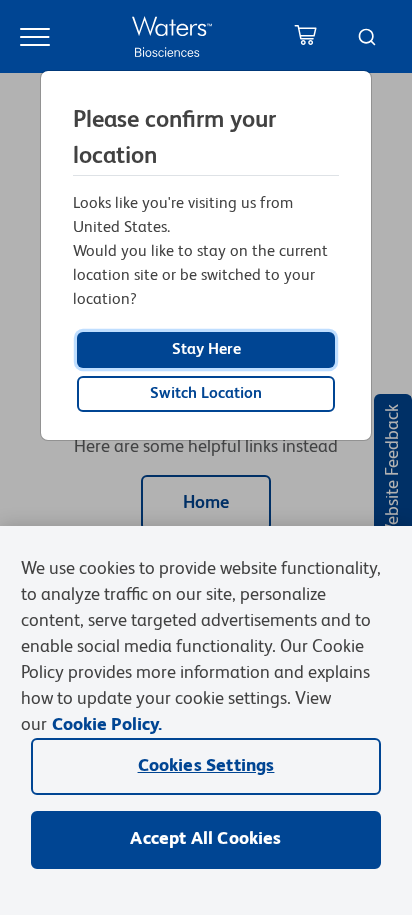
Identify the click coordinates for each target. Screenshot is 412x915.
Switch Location (206, 394)
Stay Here (206, 350)
